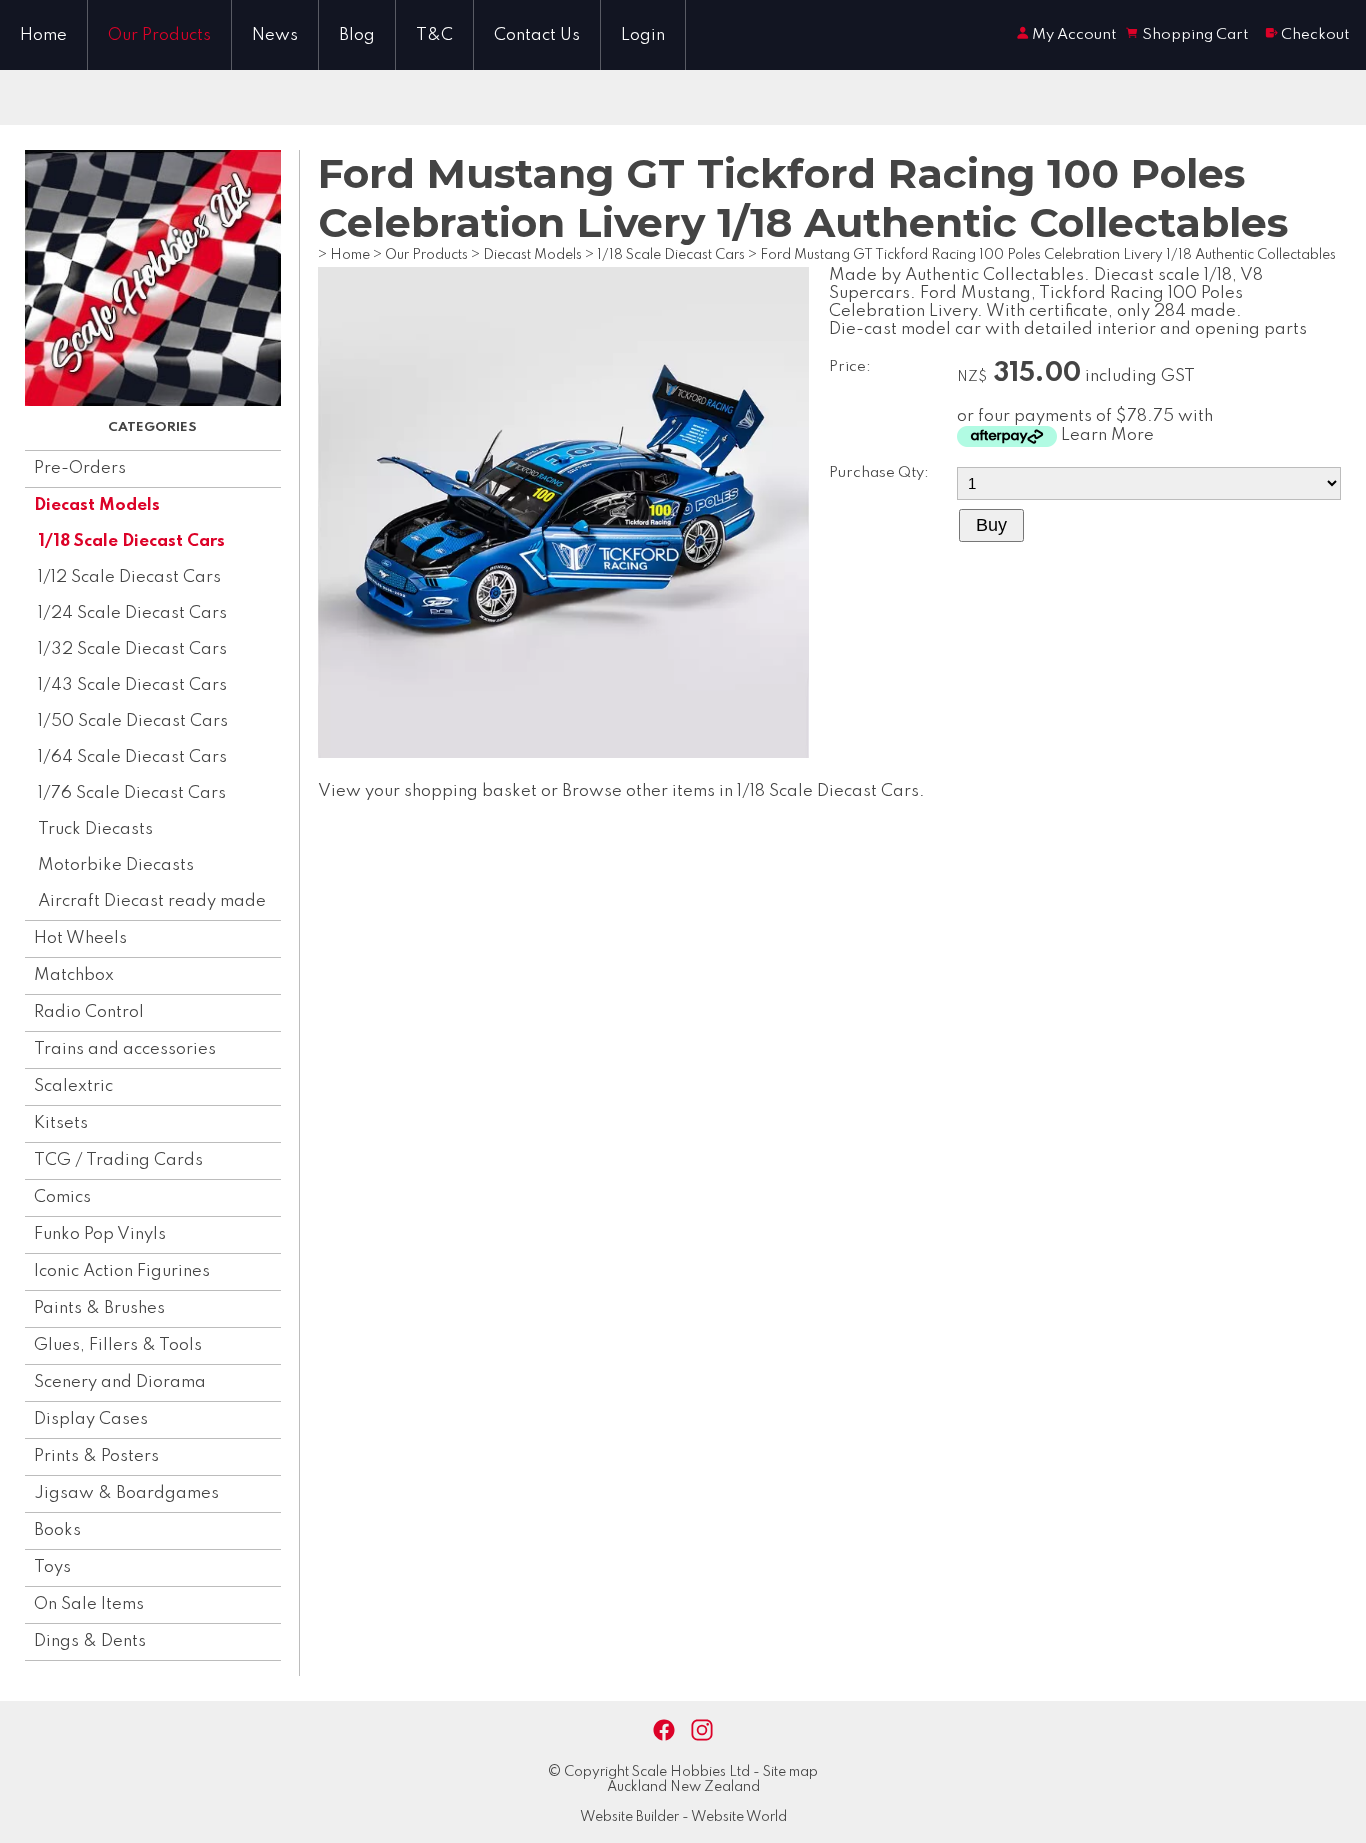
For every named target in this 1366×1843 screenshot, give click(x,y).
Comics (62, 1197)
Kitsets (61, 1123)
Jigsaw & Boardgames (126, 1493)
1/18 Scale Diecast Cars (131, 541)
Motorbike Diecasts (116, 865)
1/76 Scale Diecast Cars (132, 793)
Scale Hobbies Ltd (691, 1772)
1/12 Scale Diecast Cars (129, 577)
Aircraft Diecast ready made (152, 901)
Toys (52, 1567)
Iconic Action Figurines (122, 1271)
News (275, 35)
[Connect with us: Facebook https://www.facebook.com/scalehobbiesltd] (664, 1730)
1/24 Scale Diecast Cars (132, 613)
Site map (790, 1772)
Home (43, 35)
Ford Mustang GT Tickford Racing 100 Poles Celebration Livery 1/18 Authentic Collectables (1048, 255)
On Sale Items (89, 1604)
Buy (991, 525)
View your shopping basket (427, 791)
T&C (434, 35)
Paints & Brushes (99, 1308)
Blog (357, 35)
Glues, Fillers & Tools (118, 1345)
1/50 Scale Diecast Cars (133, 721)
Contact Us (537, 35)
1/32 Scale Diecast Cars (132, 649)
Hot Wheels (80, 938)
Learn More (1107, 435)
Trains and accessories (125, 1049)
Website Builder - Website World (683, 1817)
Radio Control (89, 1012)
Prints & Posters (96, 1456)
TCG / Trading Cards (118, 1160)
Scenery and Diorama (120, 1382)
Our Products (159, 35)
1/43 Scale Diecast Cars (132, 685)
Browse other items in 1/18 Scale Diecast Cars (740, 791)
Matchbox (74, 975)
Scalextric (73, 1086)
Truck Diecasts (95, 829)
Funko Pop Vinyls (100, 1234)
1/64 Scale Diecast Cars (132, 757)
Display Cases (91, 1419)
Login (643, 35)
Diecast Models (97, 505)
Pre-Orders (80, 468)
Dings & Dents (90, 1641)
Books (57, 1530)
